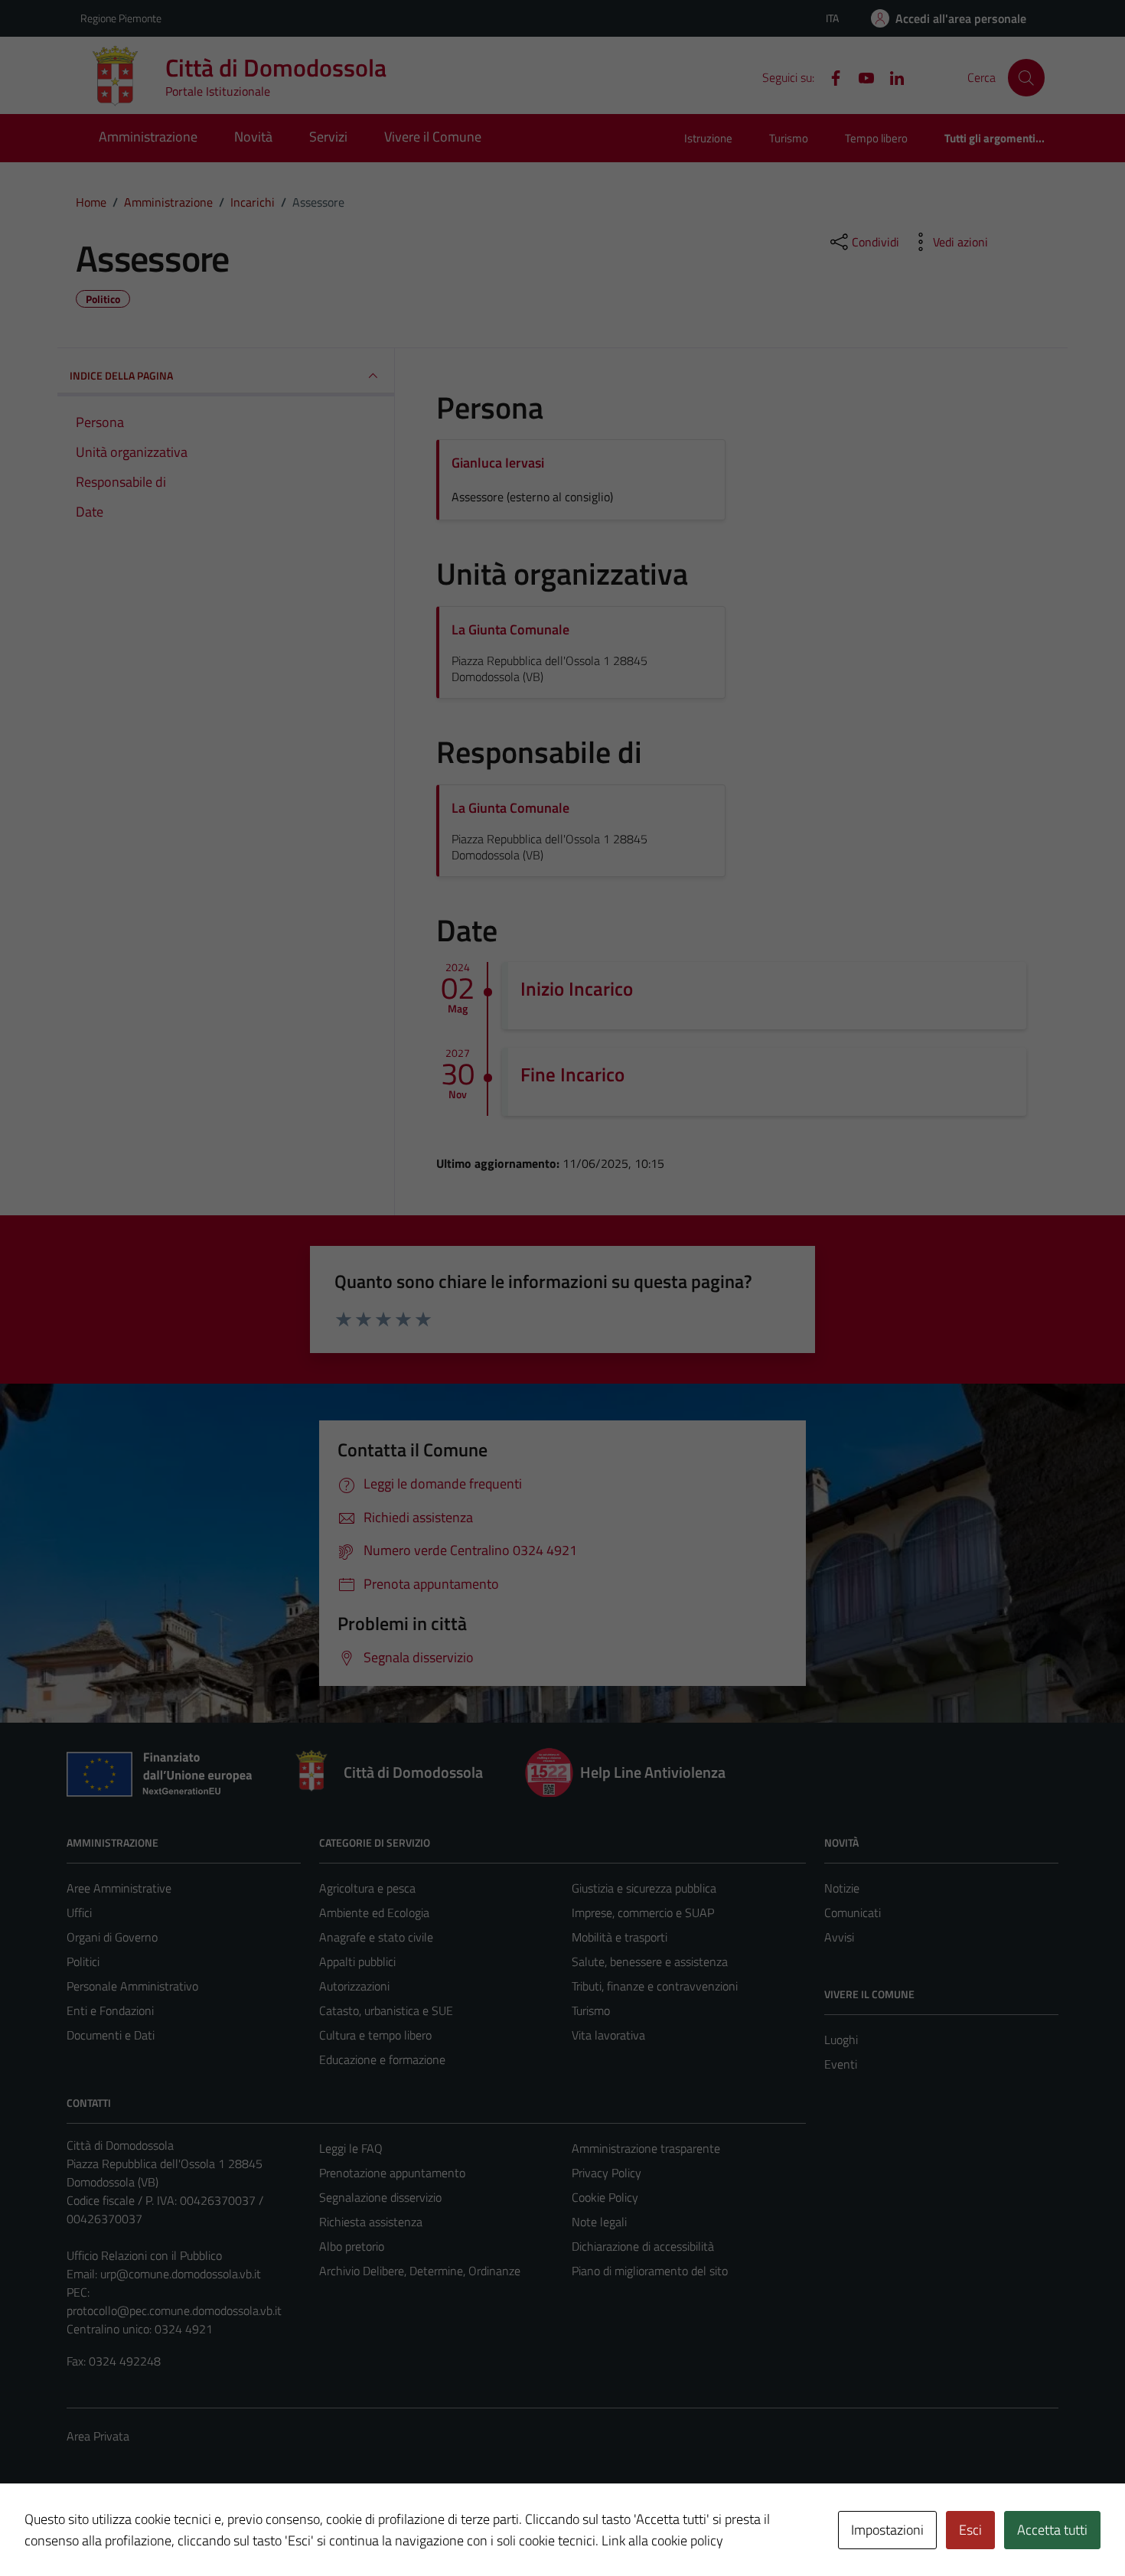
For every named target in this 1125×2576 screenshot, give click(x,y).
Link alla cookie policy (662, 2540)
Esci (970, 2530)
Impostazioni (887, 2530)
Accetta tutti (1052, 2530)
